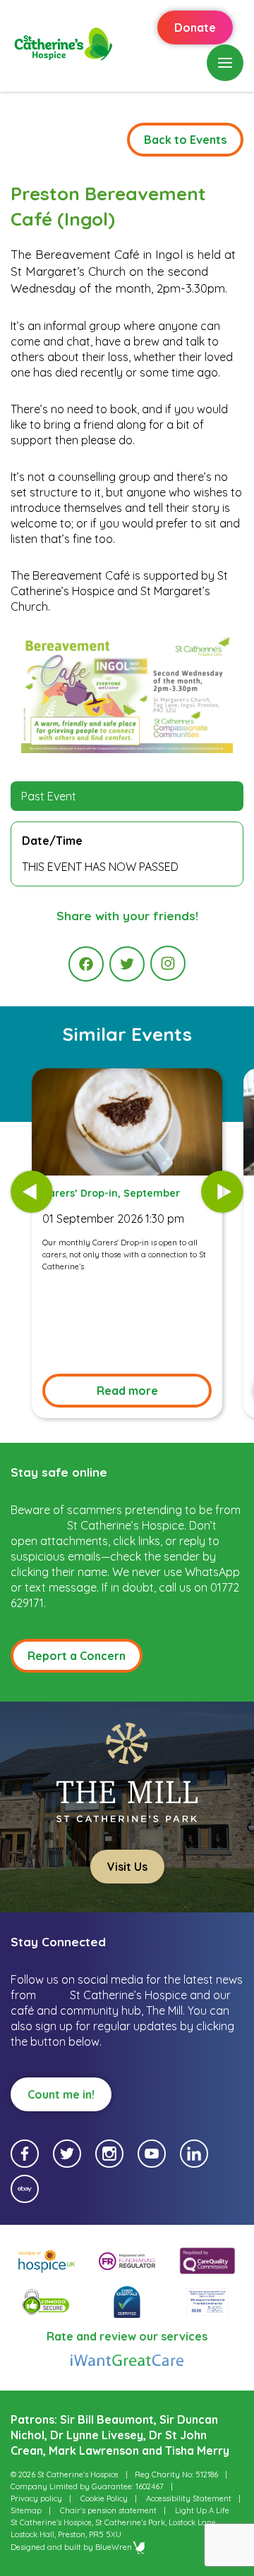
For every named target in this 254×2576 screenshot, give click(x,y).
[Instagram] (168, 963)
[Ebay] (25, 2189)
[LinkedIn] (194, 2154)
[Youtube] (152, 2154)
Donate (195, 28)
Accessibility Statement (189, 2498)
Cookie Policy (104, 2498)
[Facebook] (86, 964)
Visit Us (127, 1867)
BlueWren (114, 2547)
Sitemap (26, 2510)
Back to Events (185, 140)
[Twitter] (127, 964)
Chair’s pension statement (108, 2510)
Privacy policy (36, 2498)
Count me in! (61, 2094)
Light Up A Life (202, 2510)
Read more (127, 1391)
